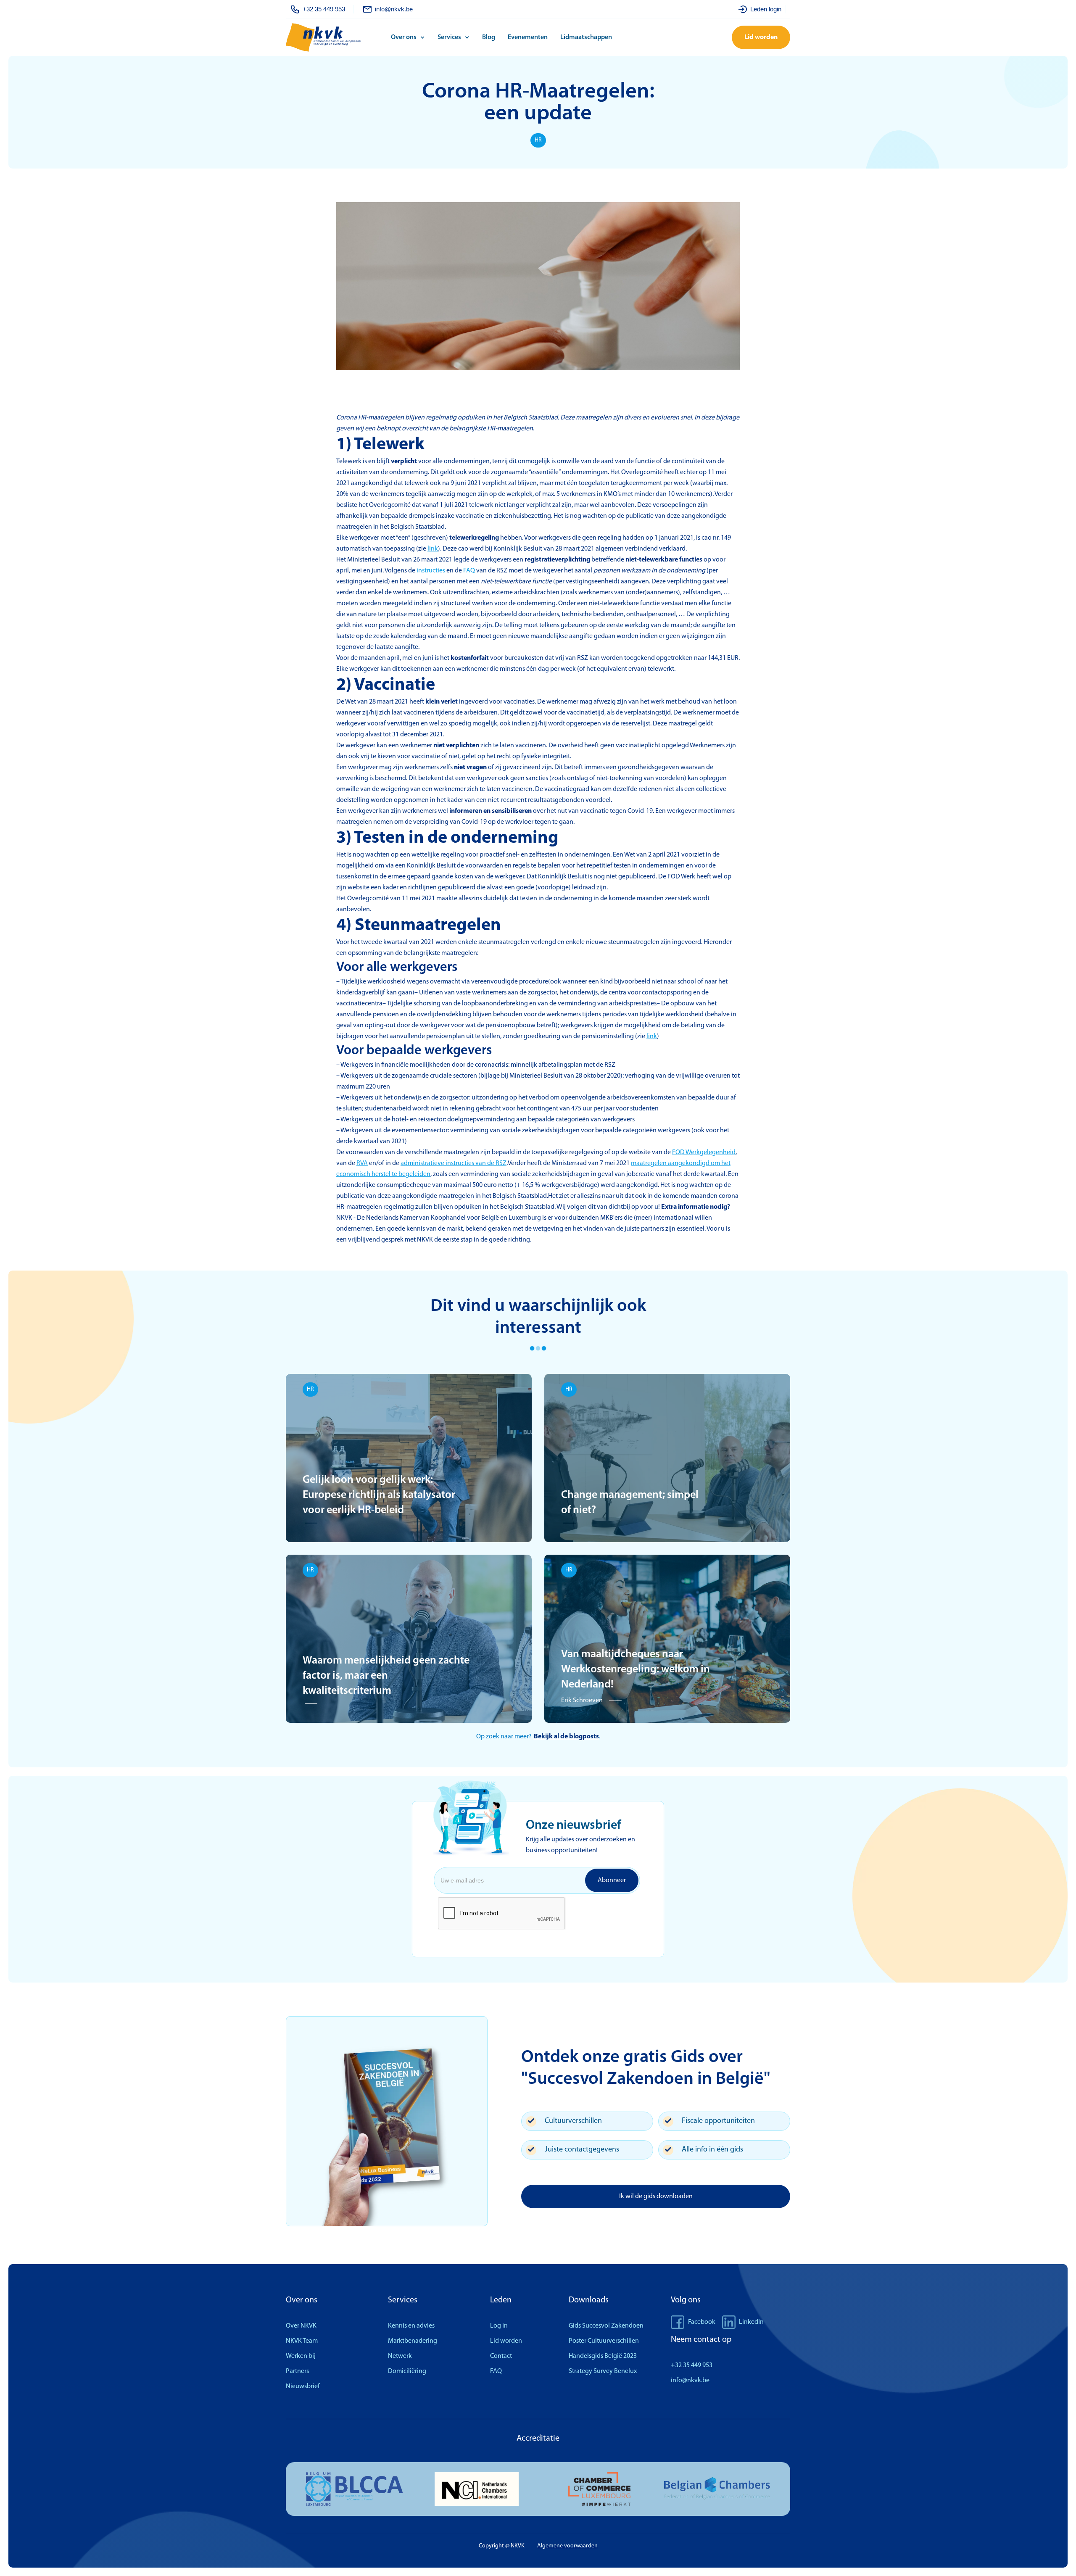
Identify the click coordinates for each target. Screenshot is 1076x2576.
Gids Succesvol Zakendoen (606, 2326)
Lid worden (761, 37)
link (433, 549)
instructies (431, 571)
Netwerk (400, 2356)
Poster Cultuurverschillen (604, 2341)
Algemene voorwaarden (567, 2546)
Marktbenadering (413, 2341)
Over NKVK (301, 2326)
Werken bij (301, 2356)
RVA (362, 1163)
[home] (336, 38)
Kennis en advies (411, 2326)
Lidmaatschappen (586, 37)
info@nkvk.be (690, 2381)
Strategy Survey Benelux (603, 2371)
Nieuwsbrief (303, 2386)
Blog (489, 37)
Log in (499, 2326)
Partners (297, 2371)
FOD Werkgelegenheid (704, 1152)
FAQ (469, 571)
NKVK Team (302, 2341)
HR (538, 140)
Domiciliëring (407, 2371)
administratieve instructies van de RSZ (454, 1163)
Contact (501, 2356)
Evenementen (528, 37)
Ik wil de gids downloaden (656, 2196)
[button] (410, 37)
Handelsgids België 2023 (603, 2356)
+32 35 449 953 (692, 2365)
